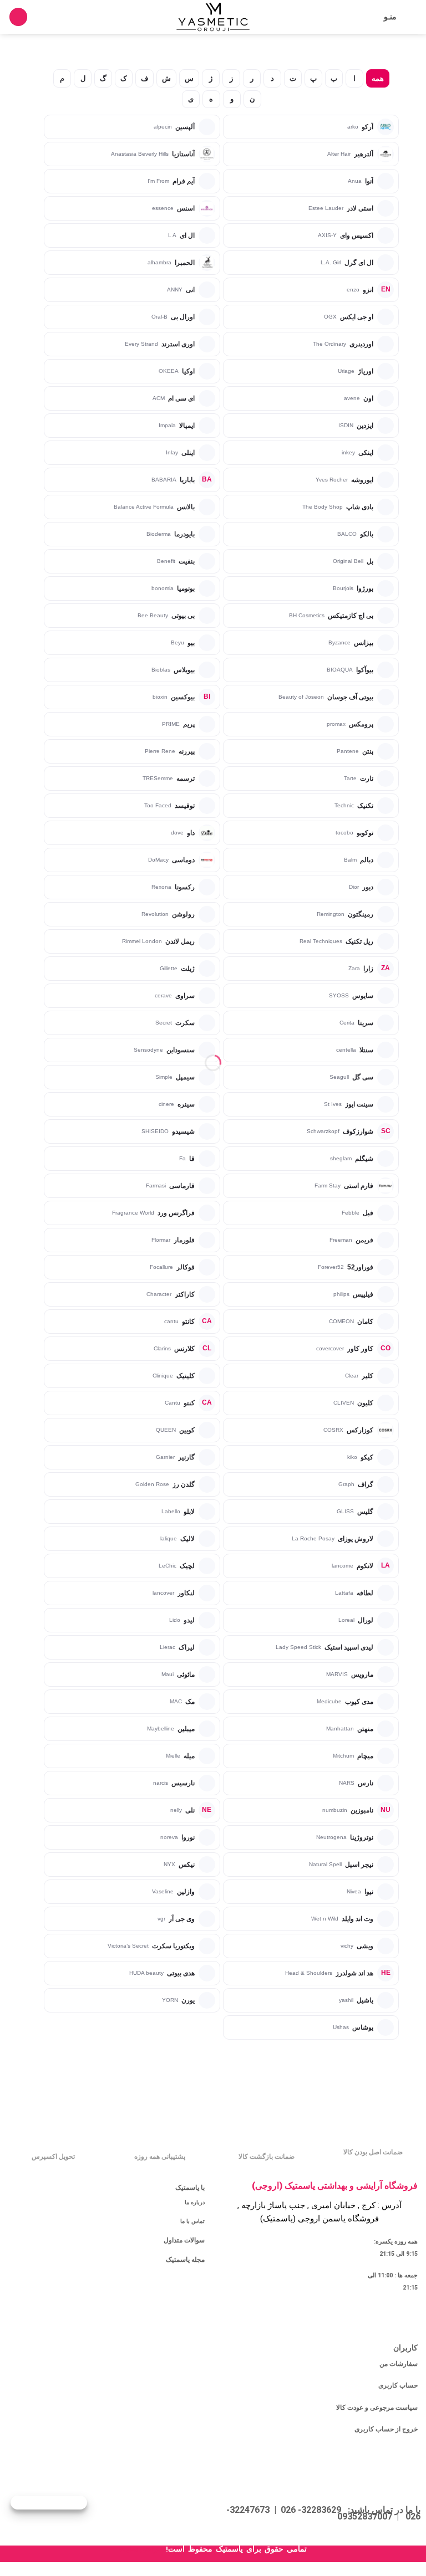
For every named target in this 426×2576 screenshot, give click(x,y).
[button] (411, 17)
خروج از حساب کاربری (386, 2429)
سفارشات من (399, 2364)
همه (378, 78)
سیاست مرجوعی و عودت (382, 2408)
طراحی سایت (142, 2549)
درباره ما (195, 2202)
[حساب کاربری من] (41, 17)
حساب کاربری (398, 2385)
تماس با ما (192, 2221)
